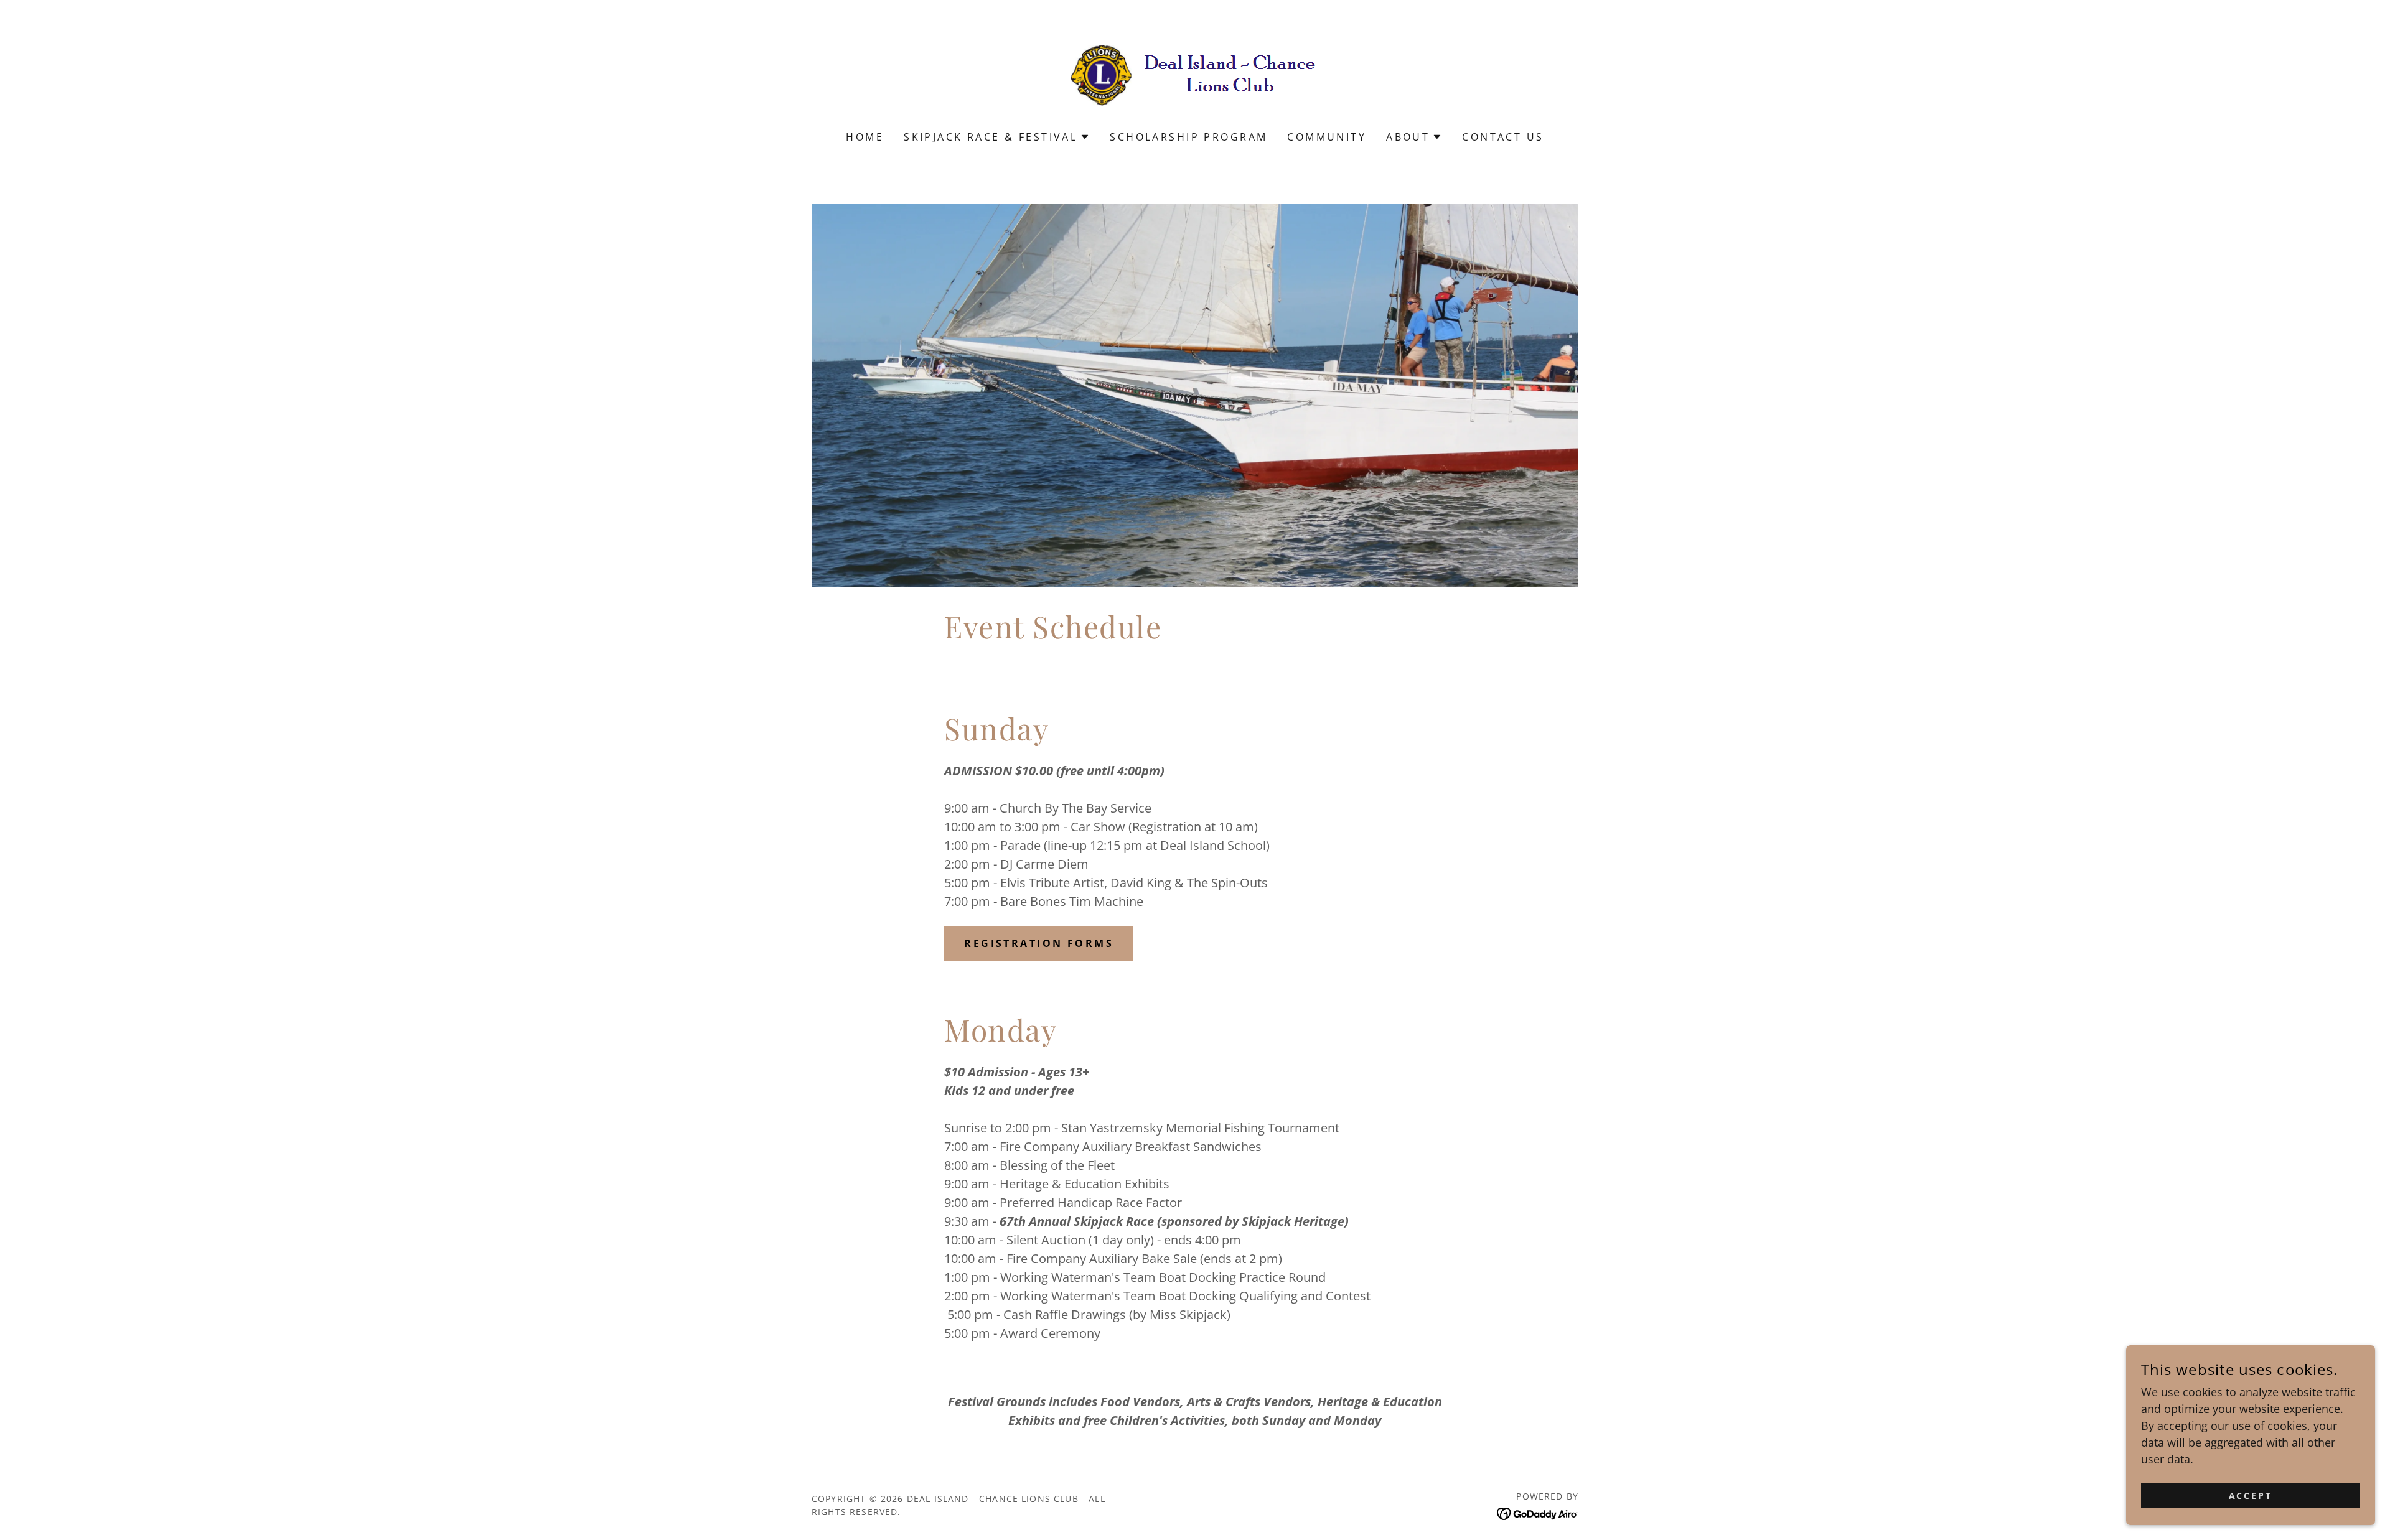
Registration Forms (1039, 943)
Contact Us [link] (1503, 137)
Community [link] (1327, 137)
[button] (997, 137)
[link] (1195, 73)
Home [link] (865, 137)
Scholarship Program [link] (1188, 137)
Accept (2251, 1496)
